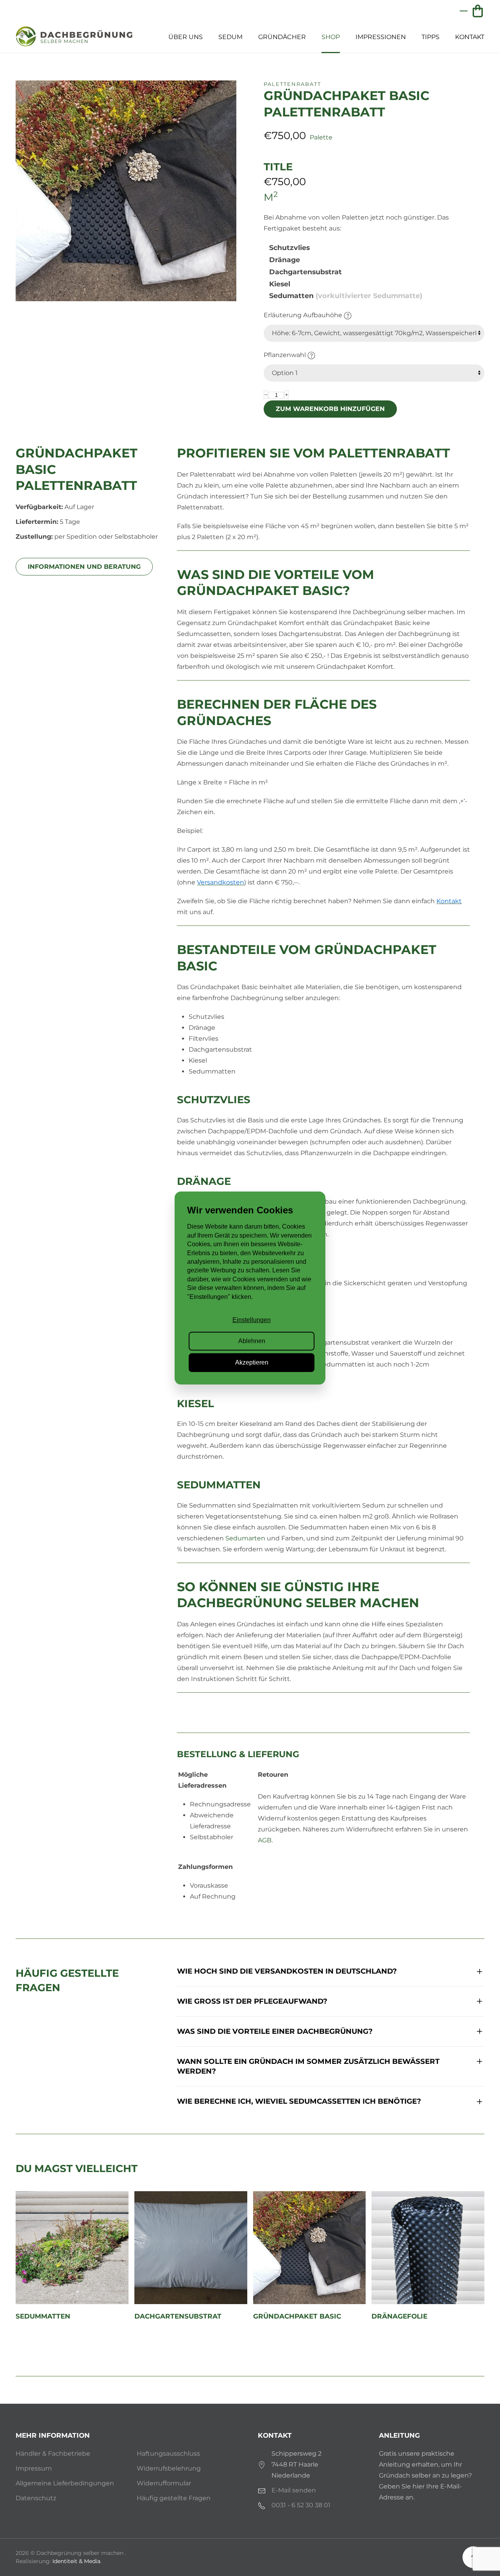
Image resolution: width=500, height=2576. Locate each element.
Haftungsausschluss (168, 2454)
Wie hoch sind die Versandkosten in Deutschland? (287, 1971)
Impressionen (381, 37)
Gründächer (282, 37)
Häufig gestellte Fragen (174, 2498)
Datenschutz (36, 2498)
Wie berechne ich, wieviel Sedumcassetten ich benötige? (299, 2101)
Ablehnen (252, 1341)
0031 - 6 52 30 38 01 (301, 2505)
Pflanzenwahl (286, 355)
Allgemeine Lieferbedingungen (65, 2483)
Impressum (34, 2468)
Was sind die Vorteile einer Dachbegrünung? (275, 2031)
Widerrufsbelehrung (169, 2468)
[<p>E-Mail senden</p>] (262, 2490)
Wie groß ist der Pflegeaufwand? (252, 2001)
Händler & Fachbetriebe (53, 2454)
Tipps (430, 37)
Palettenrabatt (292, 84)
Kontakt (470, 37)
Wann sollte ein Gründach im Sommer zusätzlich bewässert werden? (308, 2066)
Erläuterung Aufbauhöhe (304, 315)
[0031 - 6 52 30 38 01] (262, 2505)
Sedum (230, 37)
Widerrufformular (164, 2483)
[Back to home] (74, 37)
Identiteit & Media (76, 2561)
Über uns (186, 37)
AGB (265, 1840)
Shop (331, 37)
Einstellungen (252, 1320)
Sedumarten (245, 1538)
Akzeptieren (252, 1362)
